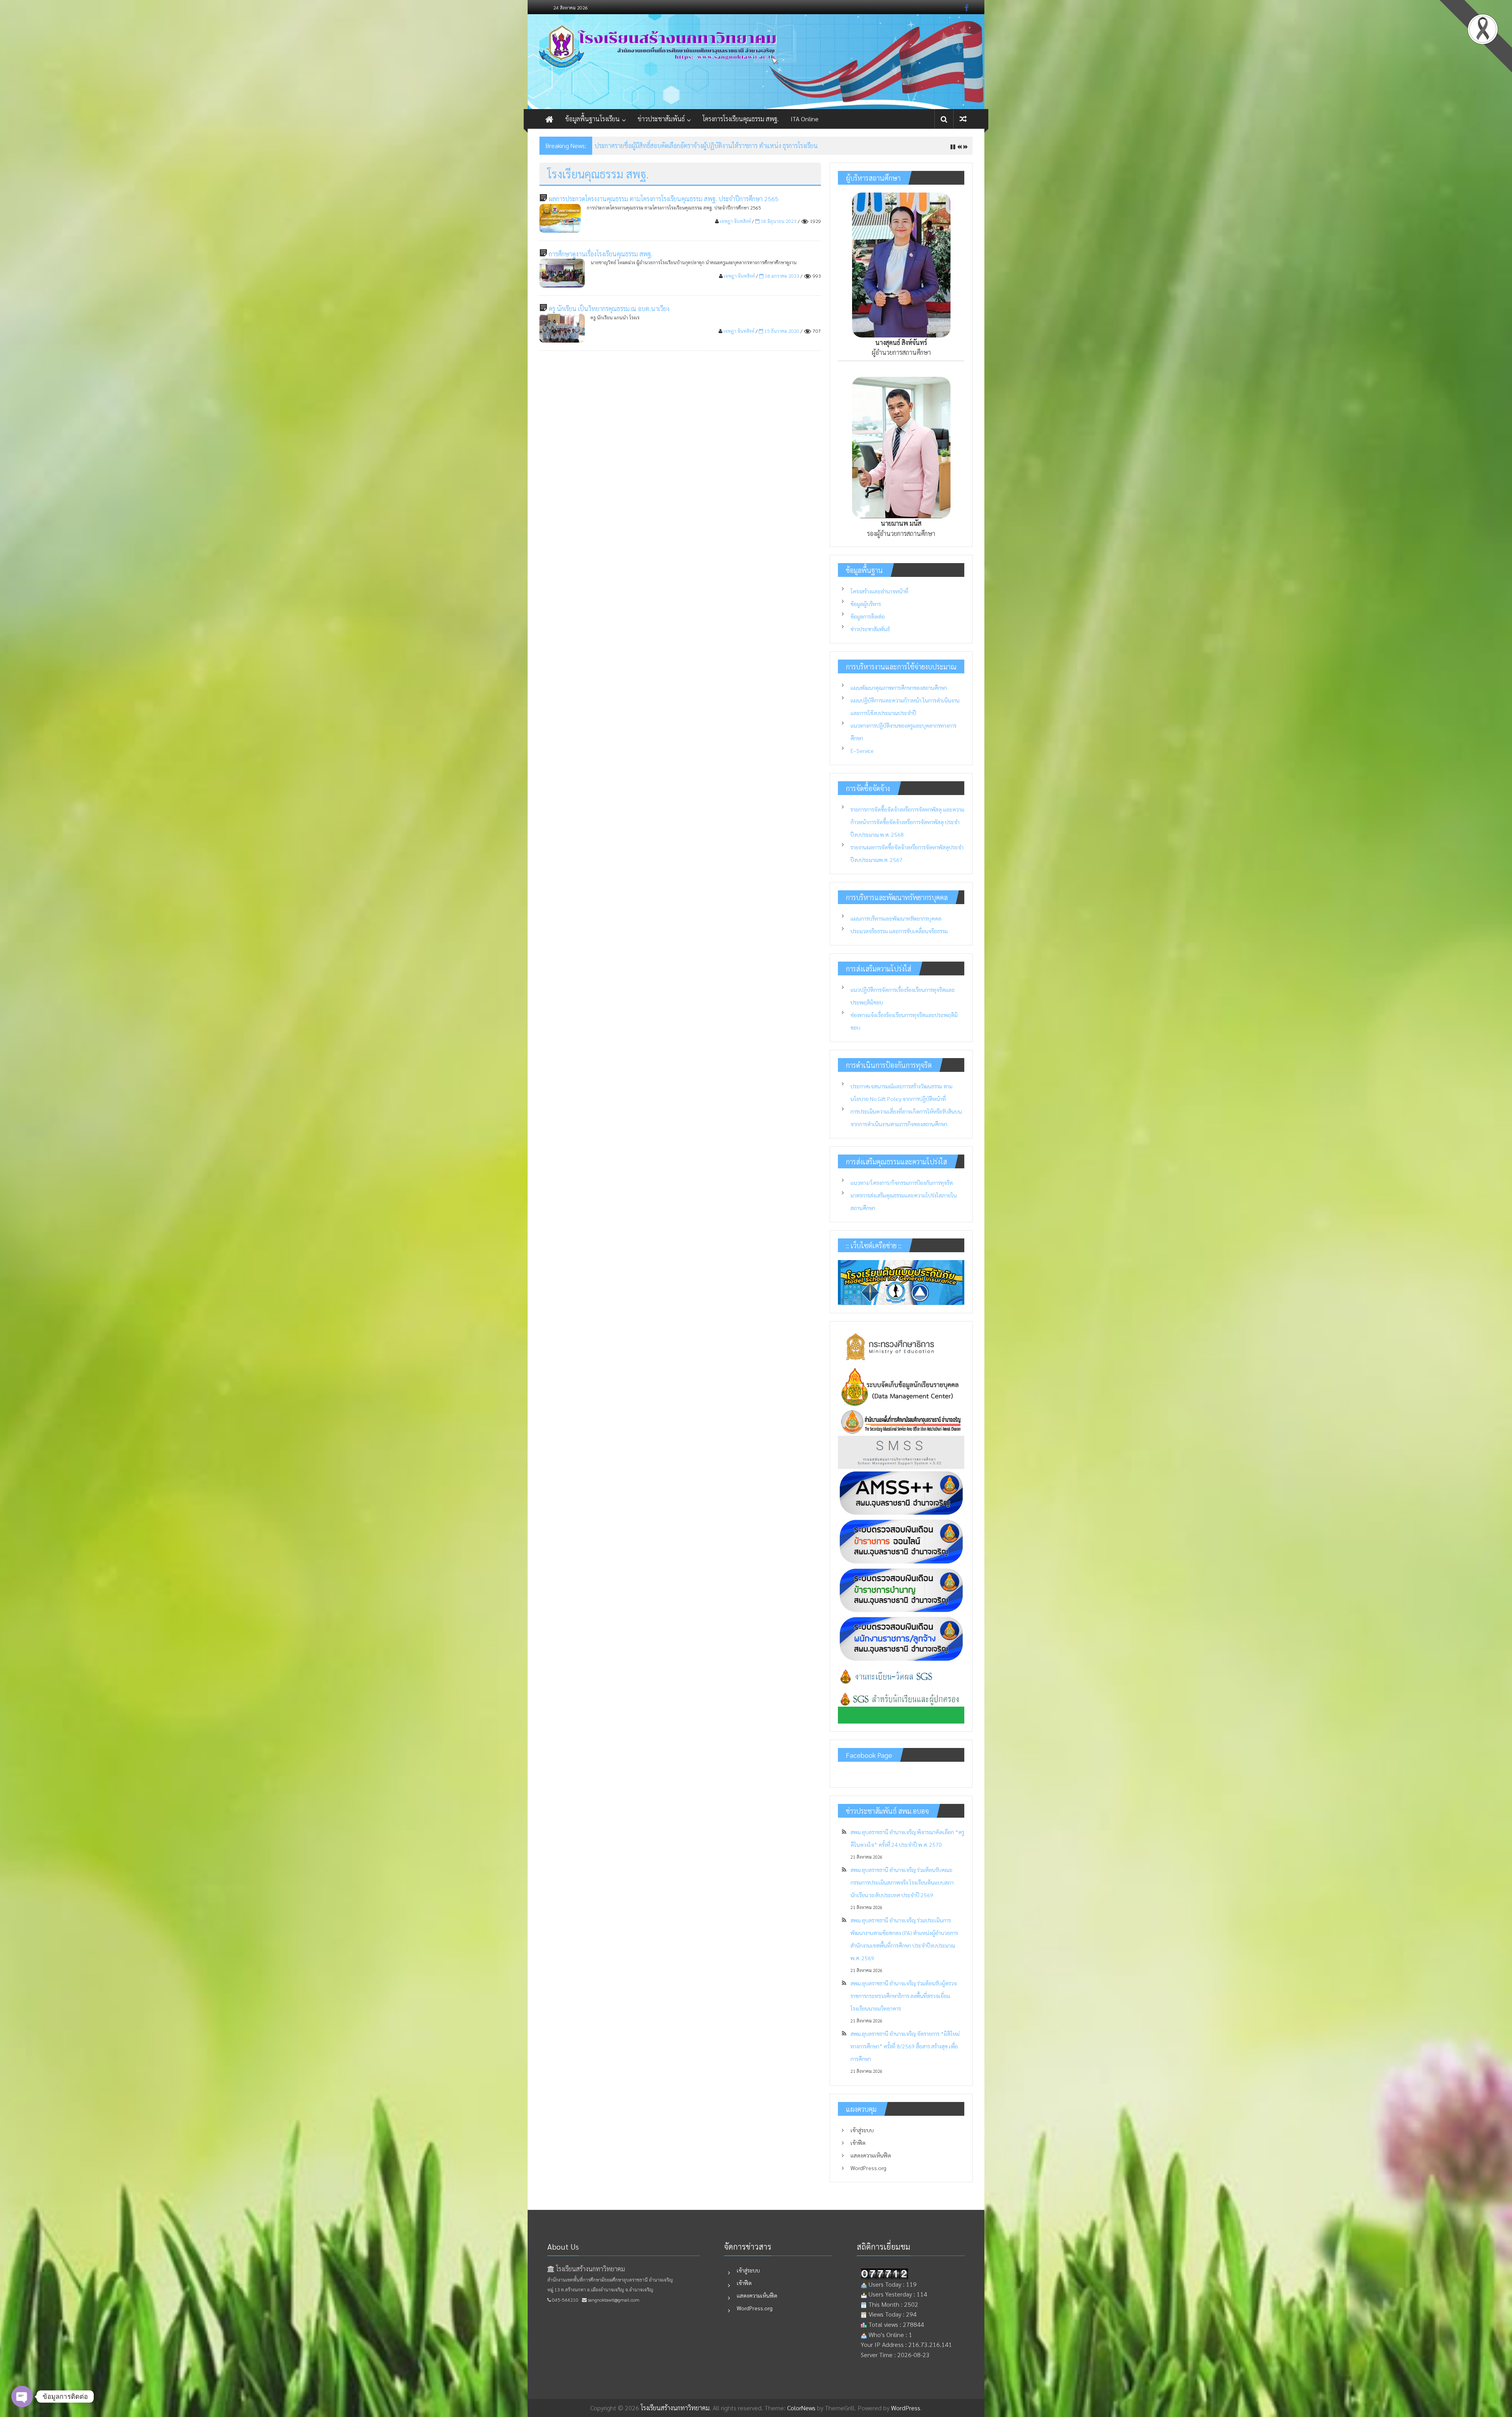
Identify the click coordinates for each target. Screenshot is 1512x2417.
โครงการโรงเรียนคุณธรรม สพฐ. (741, 119)
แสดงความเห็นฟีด (871, 2155)
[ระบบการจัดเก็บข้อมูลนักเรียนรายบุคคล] (901, 1385)
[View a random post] (963, 119)
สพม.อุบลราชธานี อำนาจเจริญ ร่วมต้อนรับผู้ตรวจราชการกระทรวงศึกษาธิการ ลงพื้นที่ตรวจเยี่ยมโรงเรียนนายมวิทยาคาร (904, 1996)
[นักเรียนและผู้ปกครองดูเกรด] (901, 1706)
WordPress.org (868, 2168)
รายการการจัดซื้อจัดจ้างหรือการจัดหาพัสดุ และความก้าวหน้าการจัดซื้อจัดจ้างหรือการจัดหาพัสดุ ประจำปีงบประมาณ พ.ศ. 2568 (907, 822)
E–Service (862, 751)
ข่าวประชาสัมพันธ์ (661, 119)
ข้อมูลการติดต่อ (868, 616)
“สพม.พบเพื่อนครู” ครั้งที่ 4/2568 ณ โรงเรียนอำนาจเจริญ (667, 146)
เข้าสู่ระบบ (862, 2130)
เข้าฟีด (858, 2143)
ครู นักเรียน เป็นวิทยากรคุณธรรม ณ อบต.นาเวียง (609, 309)
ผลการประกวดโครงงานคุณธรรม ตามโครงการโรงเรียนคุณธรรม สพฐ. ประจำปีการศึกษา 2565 (664, 199)
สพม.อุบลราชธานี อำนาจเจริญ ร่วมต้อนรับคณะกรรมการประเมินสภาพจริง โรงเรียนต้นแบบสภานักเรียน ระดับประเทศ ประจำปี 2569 (902, 1882)
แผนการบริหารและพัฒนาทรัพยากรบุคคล (896, 918)
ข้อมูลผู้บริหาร (866, 604)
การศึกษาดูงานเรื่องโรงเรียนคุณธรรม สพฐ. (601, 254)
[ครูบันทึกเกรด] (901, 1677)
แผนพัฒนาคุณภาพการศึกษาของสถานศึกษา (899, 688)
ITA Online (805, 119)
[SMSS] (901, 1452)
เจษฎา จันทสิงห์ (735, 221)
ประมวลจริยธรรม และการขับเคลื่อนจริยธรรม (899, 931)
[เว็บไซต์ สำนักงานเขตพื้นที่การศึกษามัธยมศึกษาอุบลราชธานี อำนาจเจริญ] (901, 1421)
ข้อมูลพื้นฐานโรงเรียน (592, 119)
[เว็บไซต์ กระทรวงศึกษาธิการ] (901, 1346)
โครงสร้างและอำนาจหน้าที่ (879, 591)
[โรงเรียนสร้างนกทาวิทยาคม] (756, 62)
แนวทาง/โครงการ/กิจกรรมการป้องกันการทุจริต (902, 1183)
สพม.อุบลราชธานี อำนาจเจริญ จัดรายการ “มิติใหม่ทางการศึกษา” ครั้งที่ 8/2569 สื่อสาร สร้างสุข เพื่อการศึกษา (905, 2046)
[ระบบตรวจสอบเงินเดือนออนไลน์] (901, 1541)
